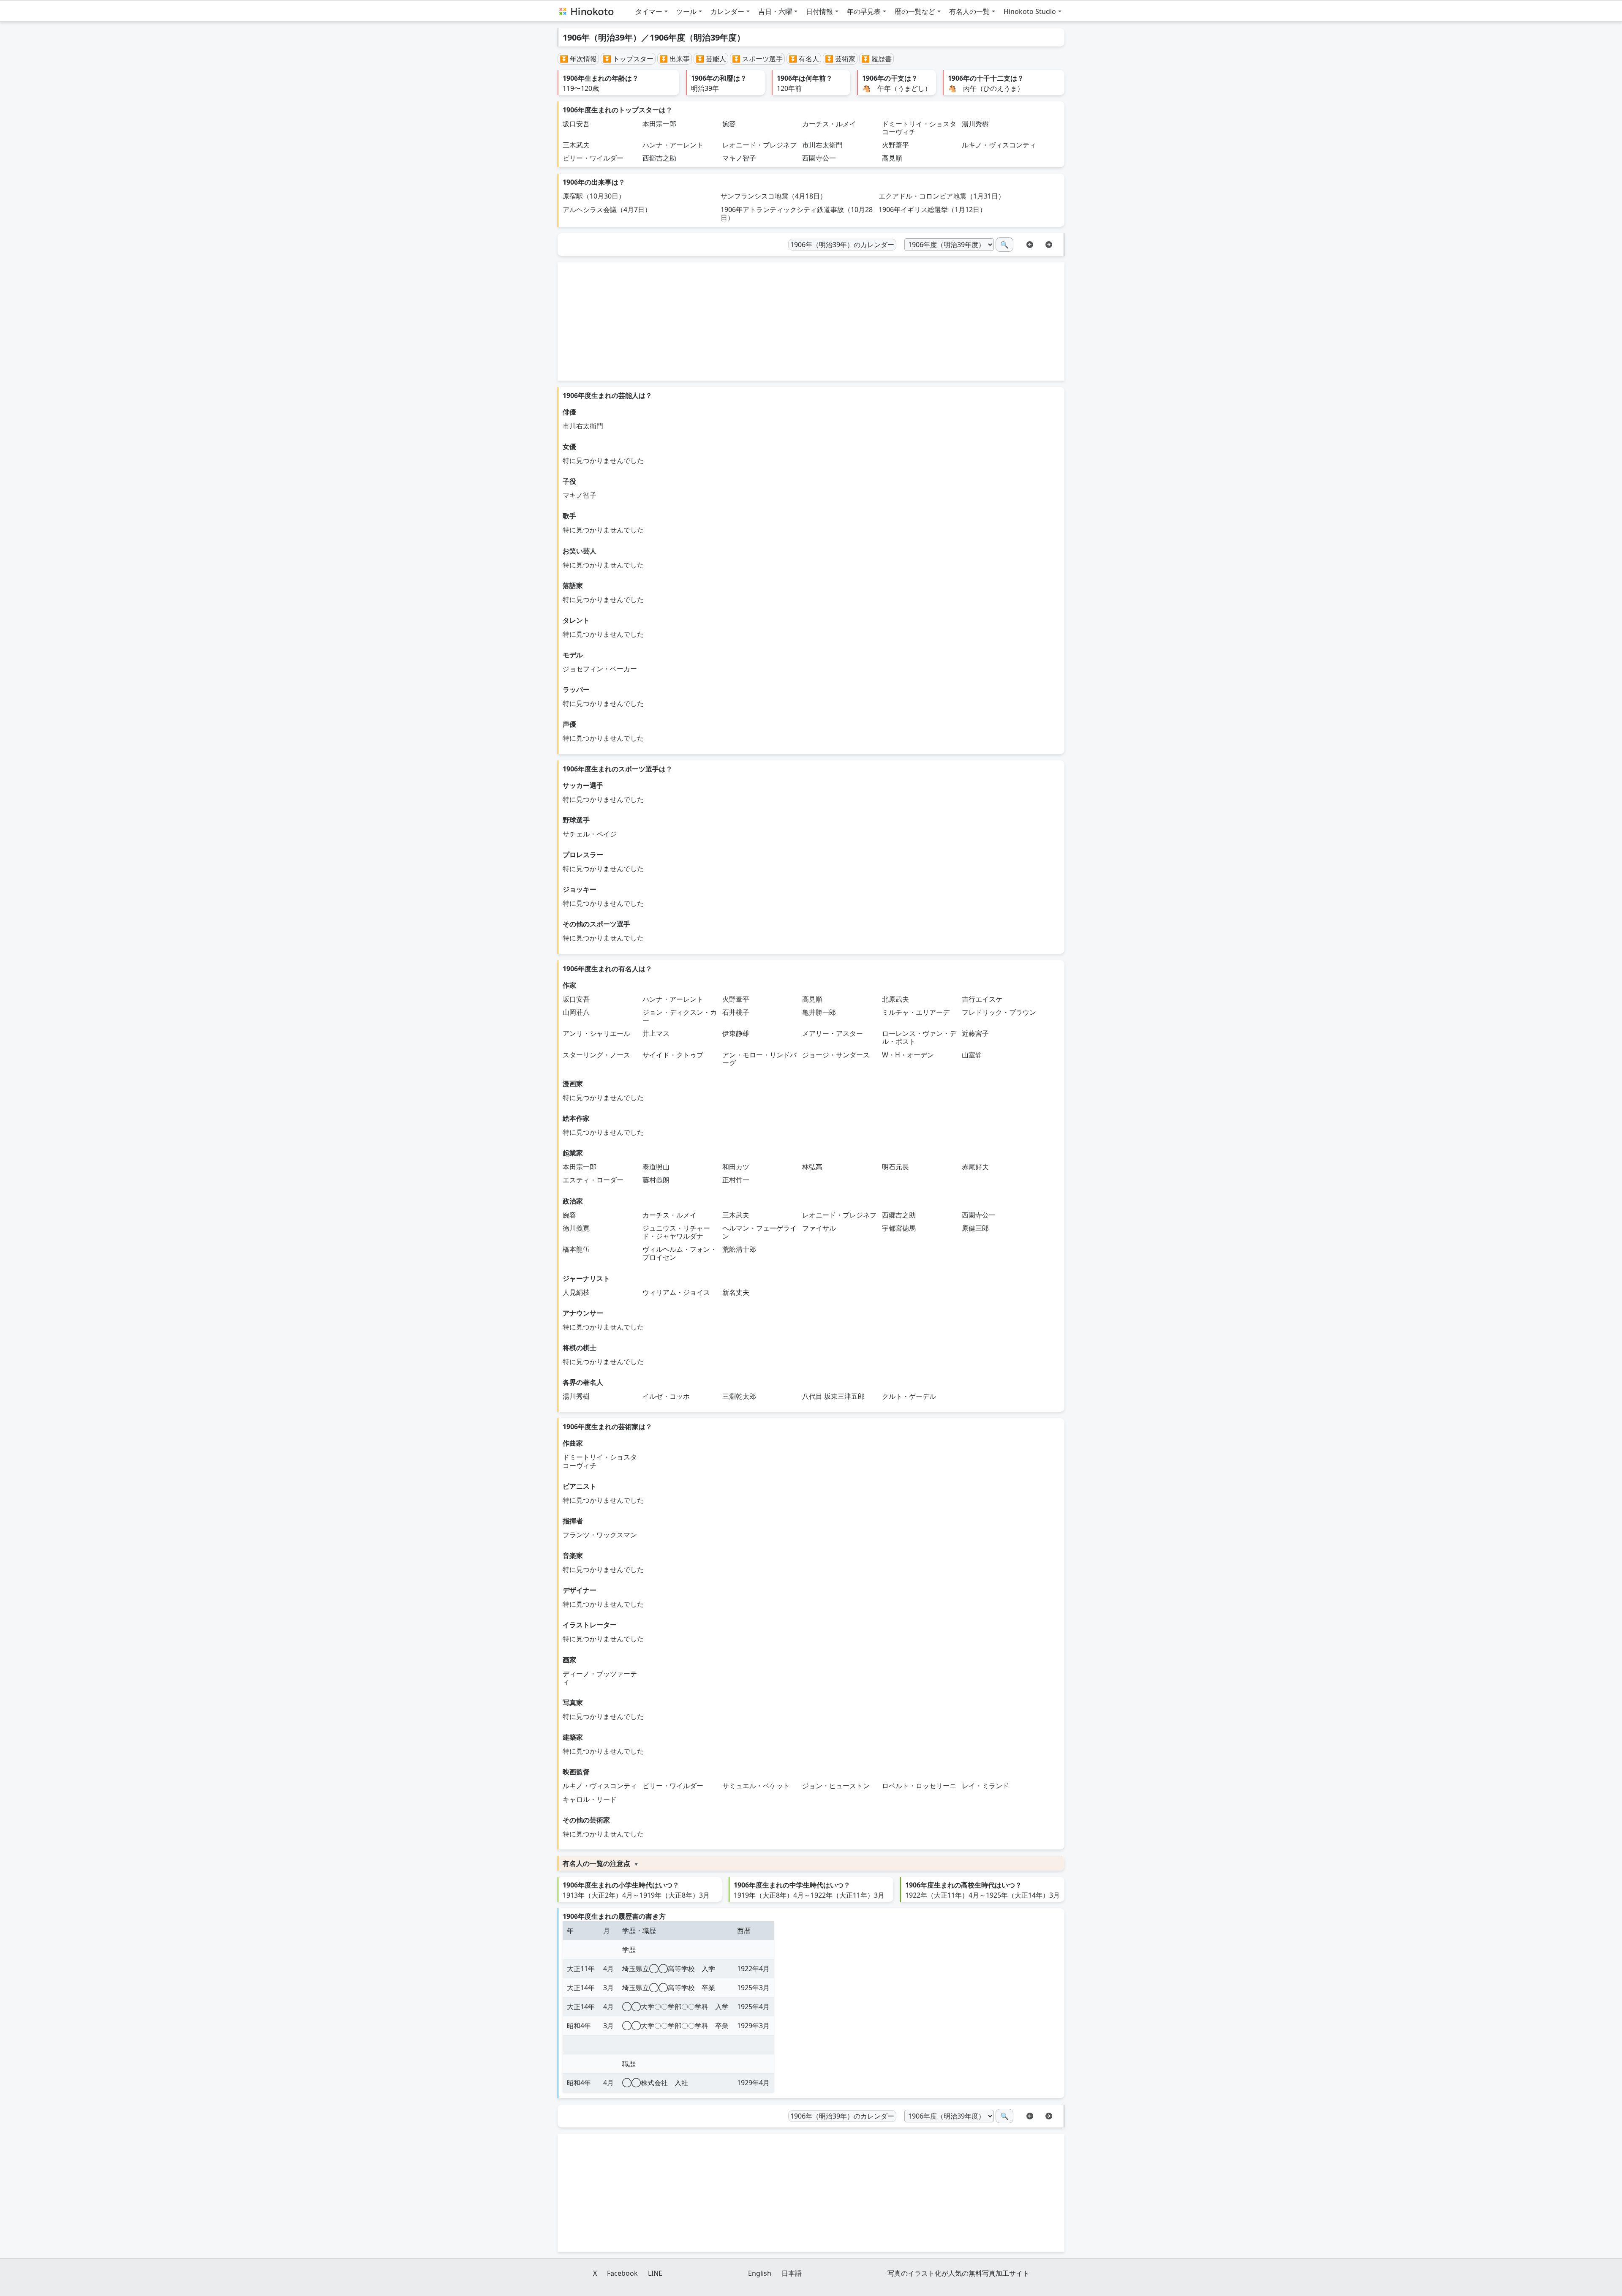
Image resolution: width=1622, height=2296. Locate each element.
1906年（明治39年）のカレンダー (842, 245)
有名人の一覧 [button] (969, 11)
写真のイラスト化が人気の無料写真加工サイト (958, 2273)
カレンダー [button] (727, 11)
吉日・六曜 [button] (775, 11)
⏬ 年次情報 (578, 59)
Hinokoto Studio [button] (1030, 11)
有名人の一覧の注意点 (596, 1863)
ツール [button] (686, 11)
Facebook (622, 2273)
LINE (655, 2273)
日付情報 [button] (819, 11)
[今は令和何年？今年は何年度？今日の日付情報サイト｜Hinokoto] (586, 11)
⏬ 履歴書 (876, 59)
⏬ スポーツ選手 (757, 59)
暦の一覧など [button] (915, 11)
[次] (1049, 244)
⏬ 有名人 (804, 59)
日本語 (792, 2273)
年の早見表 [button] (864, 11)
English (760, 2273)
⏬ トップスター (628, 59)
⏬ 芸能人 (711, 59)
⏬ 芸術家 (840, 59)
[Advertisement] (811, 321)
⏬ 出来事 (675, 59)
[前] (1030, 244)
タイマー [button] (649, 11)
